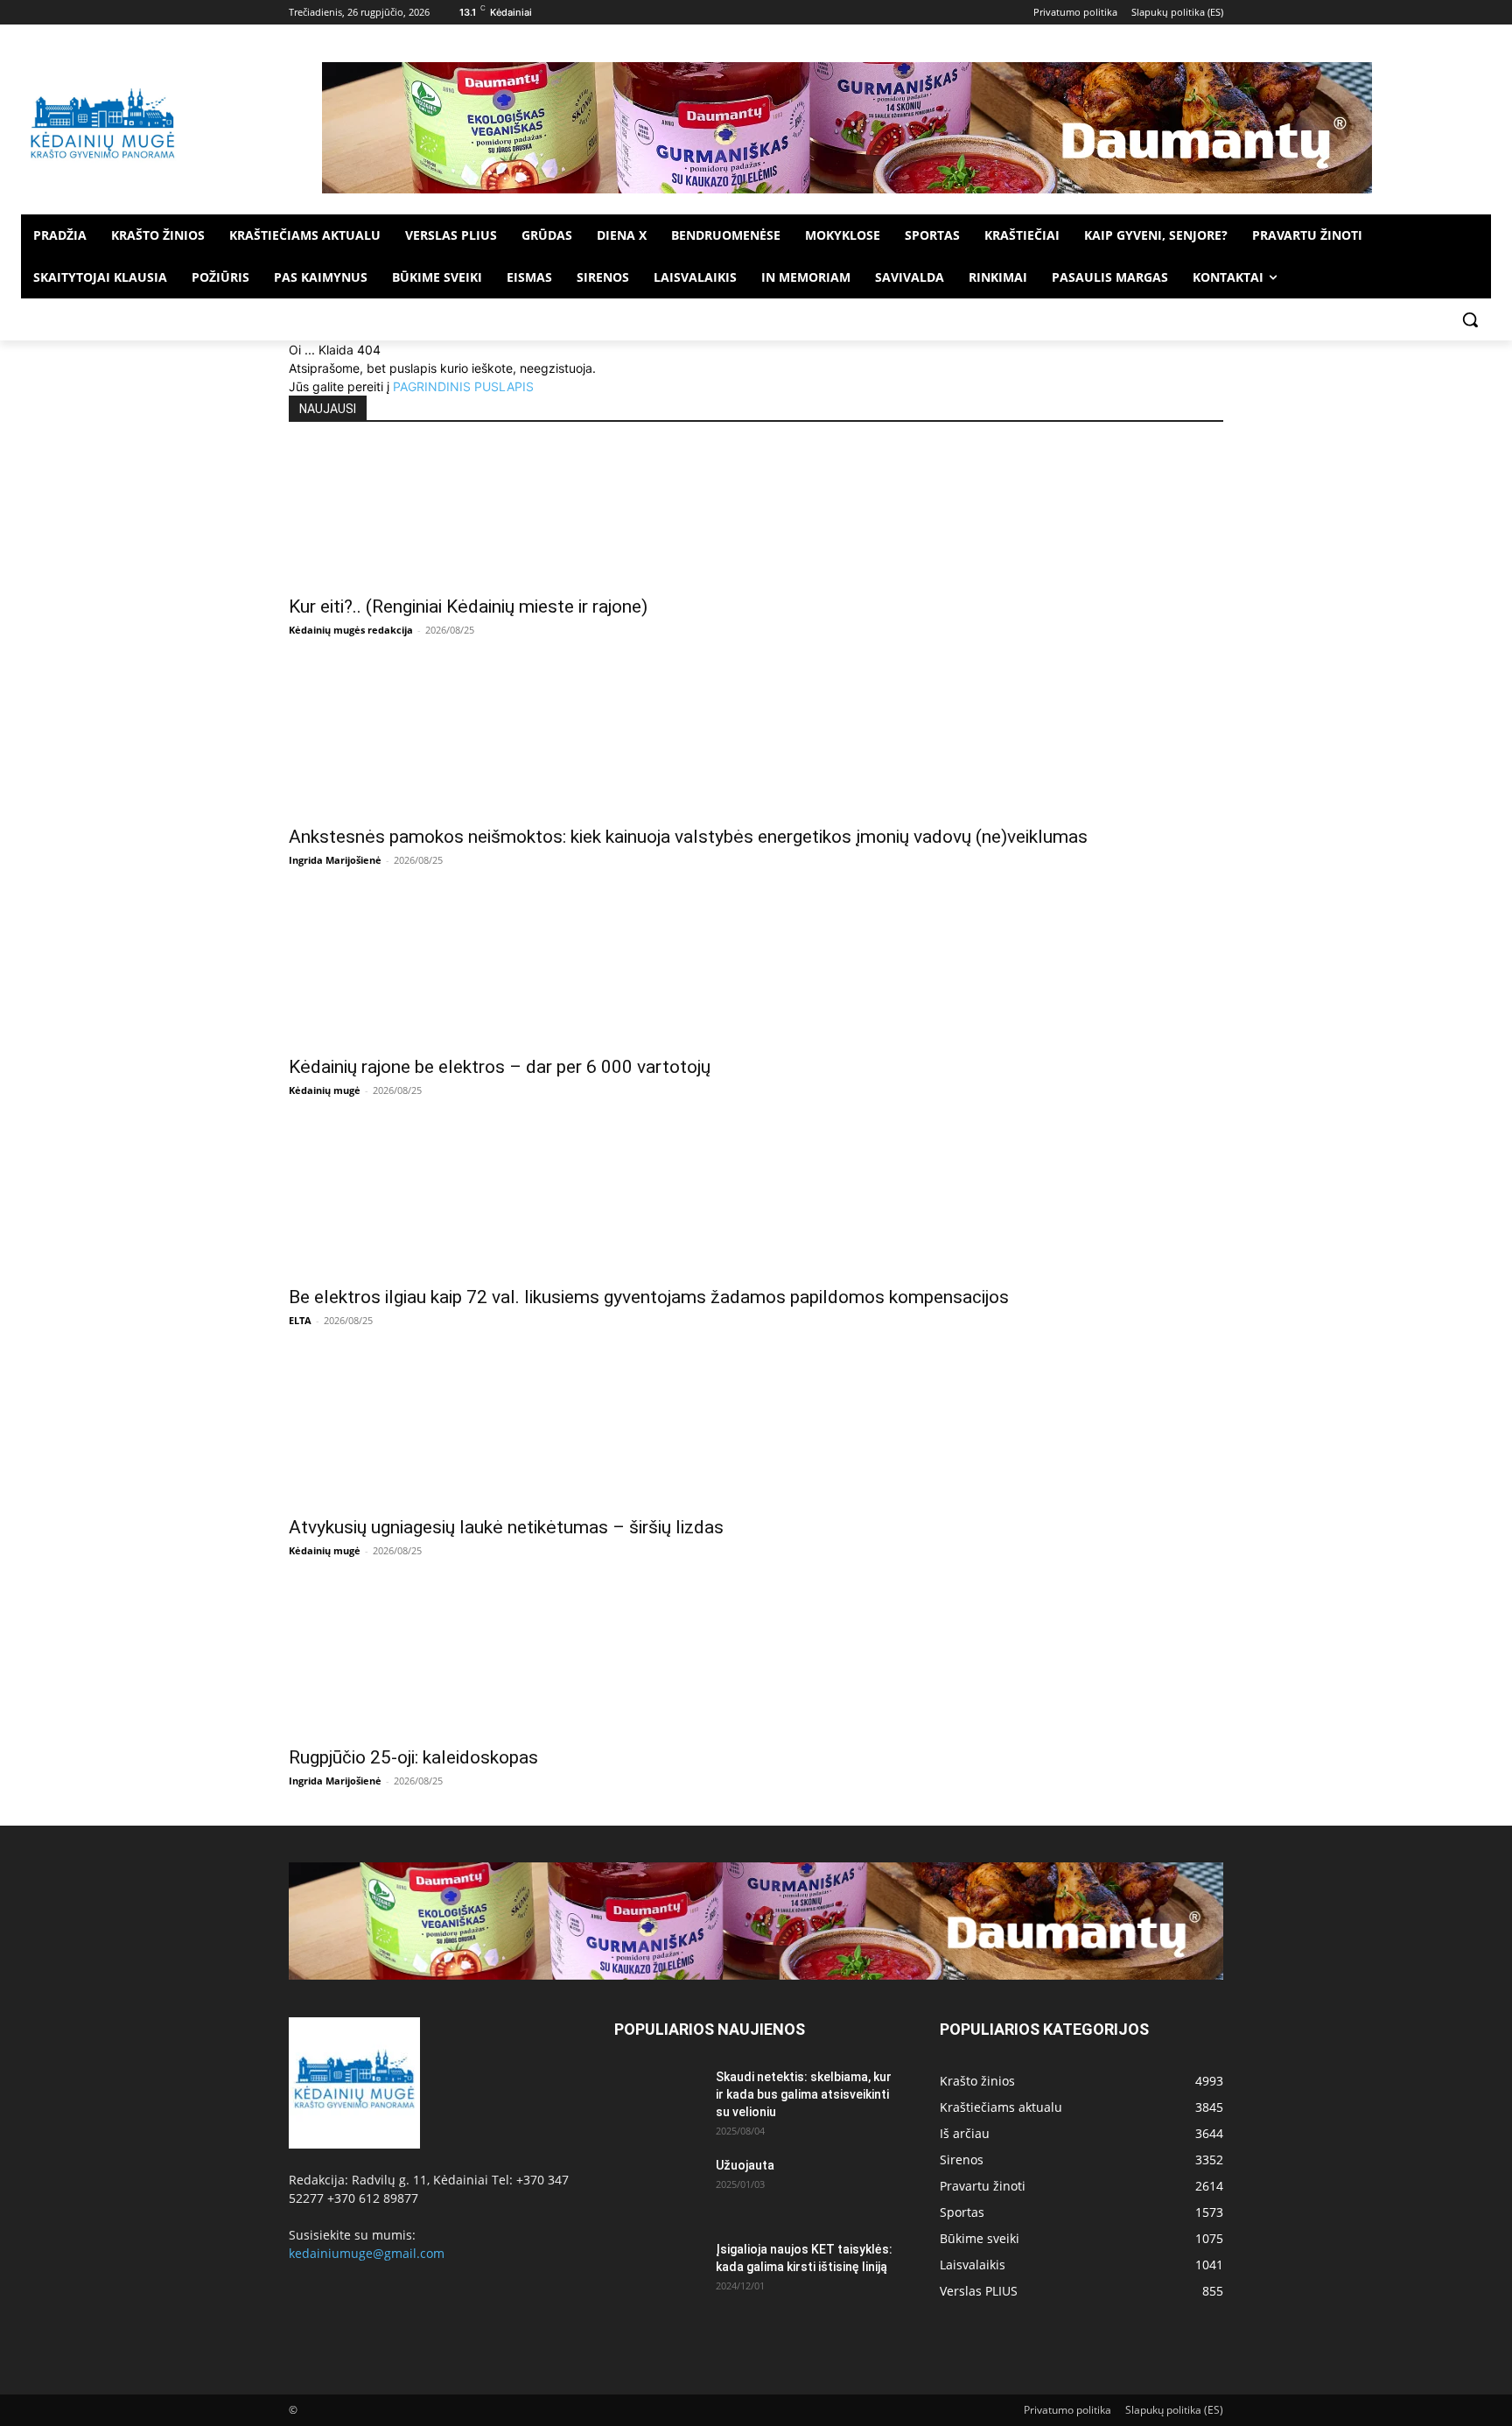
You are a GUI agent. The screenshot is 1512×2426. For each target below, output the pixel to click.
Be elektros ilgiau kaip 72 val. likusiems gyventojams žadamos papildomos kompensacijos (649, 1297)
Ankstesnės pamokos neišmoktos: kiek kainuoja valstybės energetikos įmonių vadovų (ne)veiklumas (688, 837)
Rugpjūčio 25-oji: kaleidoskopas (413, 1757)
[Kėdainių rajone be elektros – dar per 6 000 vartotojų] (756, 975)
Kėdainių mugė (325, 1090)
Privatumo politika (1067, 2410)
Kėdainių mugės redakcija (351, 630)
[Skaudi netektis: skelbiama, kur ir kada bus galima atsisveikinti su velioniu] (658, 2099)
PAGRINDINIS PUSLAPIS (463, 386)
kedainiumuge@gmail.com (367, 2253)
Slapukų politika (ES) (1174, 2410)
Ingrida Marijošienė (335, 860)
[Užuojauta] (658, 2187)
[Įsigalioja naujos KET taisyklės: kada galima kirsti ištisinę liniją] (658, 2271)
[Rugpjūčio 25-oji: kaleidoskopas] (756, 1665)
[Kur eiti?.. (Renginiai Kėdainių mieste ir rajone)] (756, 515)
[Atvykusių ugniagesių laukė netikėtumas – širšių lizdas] (756, 1435)
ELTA (300, 1320)
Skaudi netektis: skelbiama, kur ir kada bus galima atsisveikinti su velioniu (804, 2094)
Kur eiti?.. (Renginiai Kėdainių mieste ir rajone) (468, 606)
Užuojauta (745, 2165)
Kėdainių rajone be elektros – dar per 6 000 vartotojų (500, 1067)
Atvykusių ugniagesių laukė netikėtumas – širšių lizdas (506, 1527)
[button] (1470, 319)
